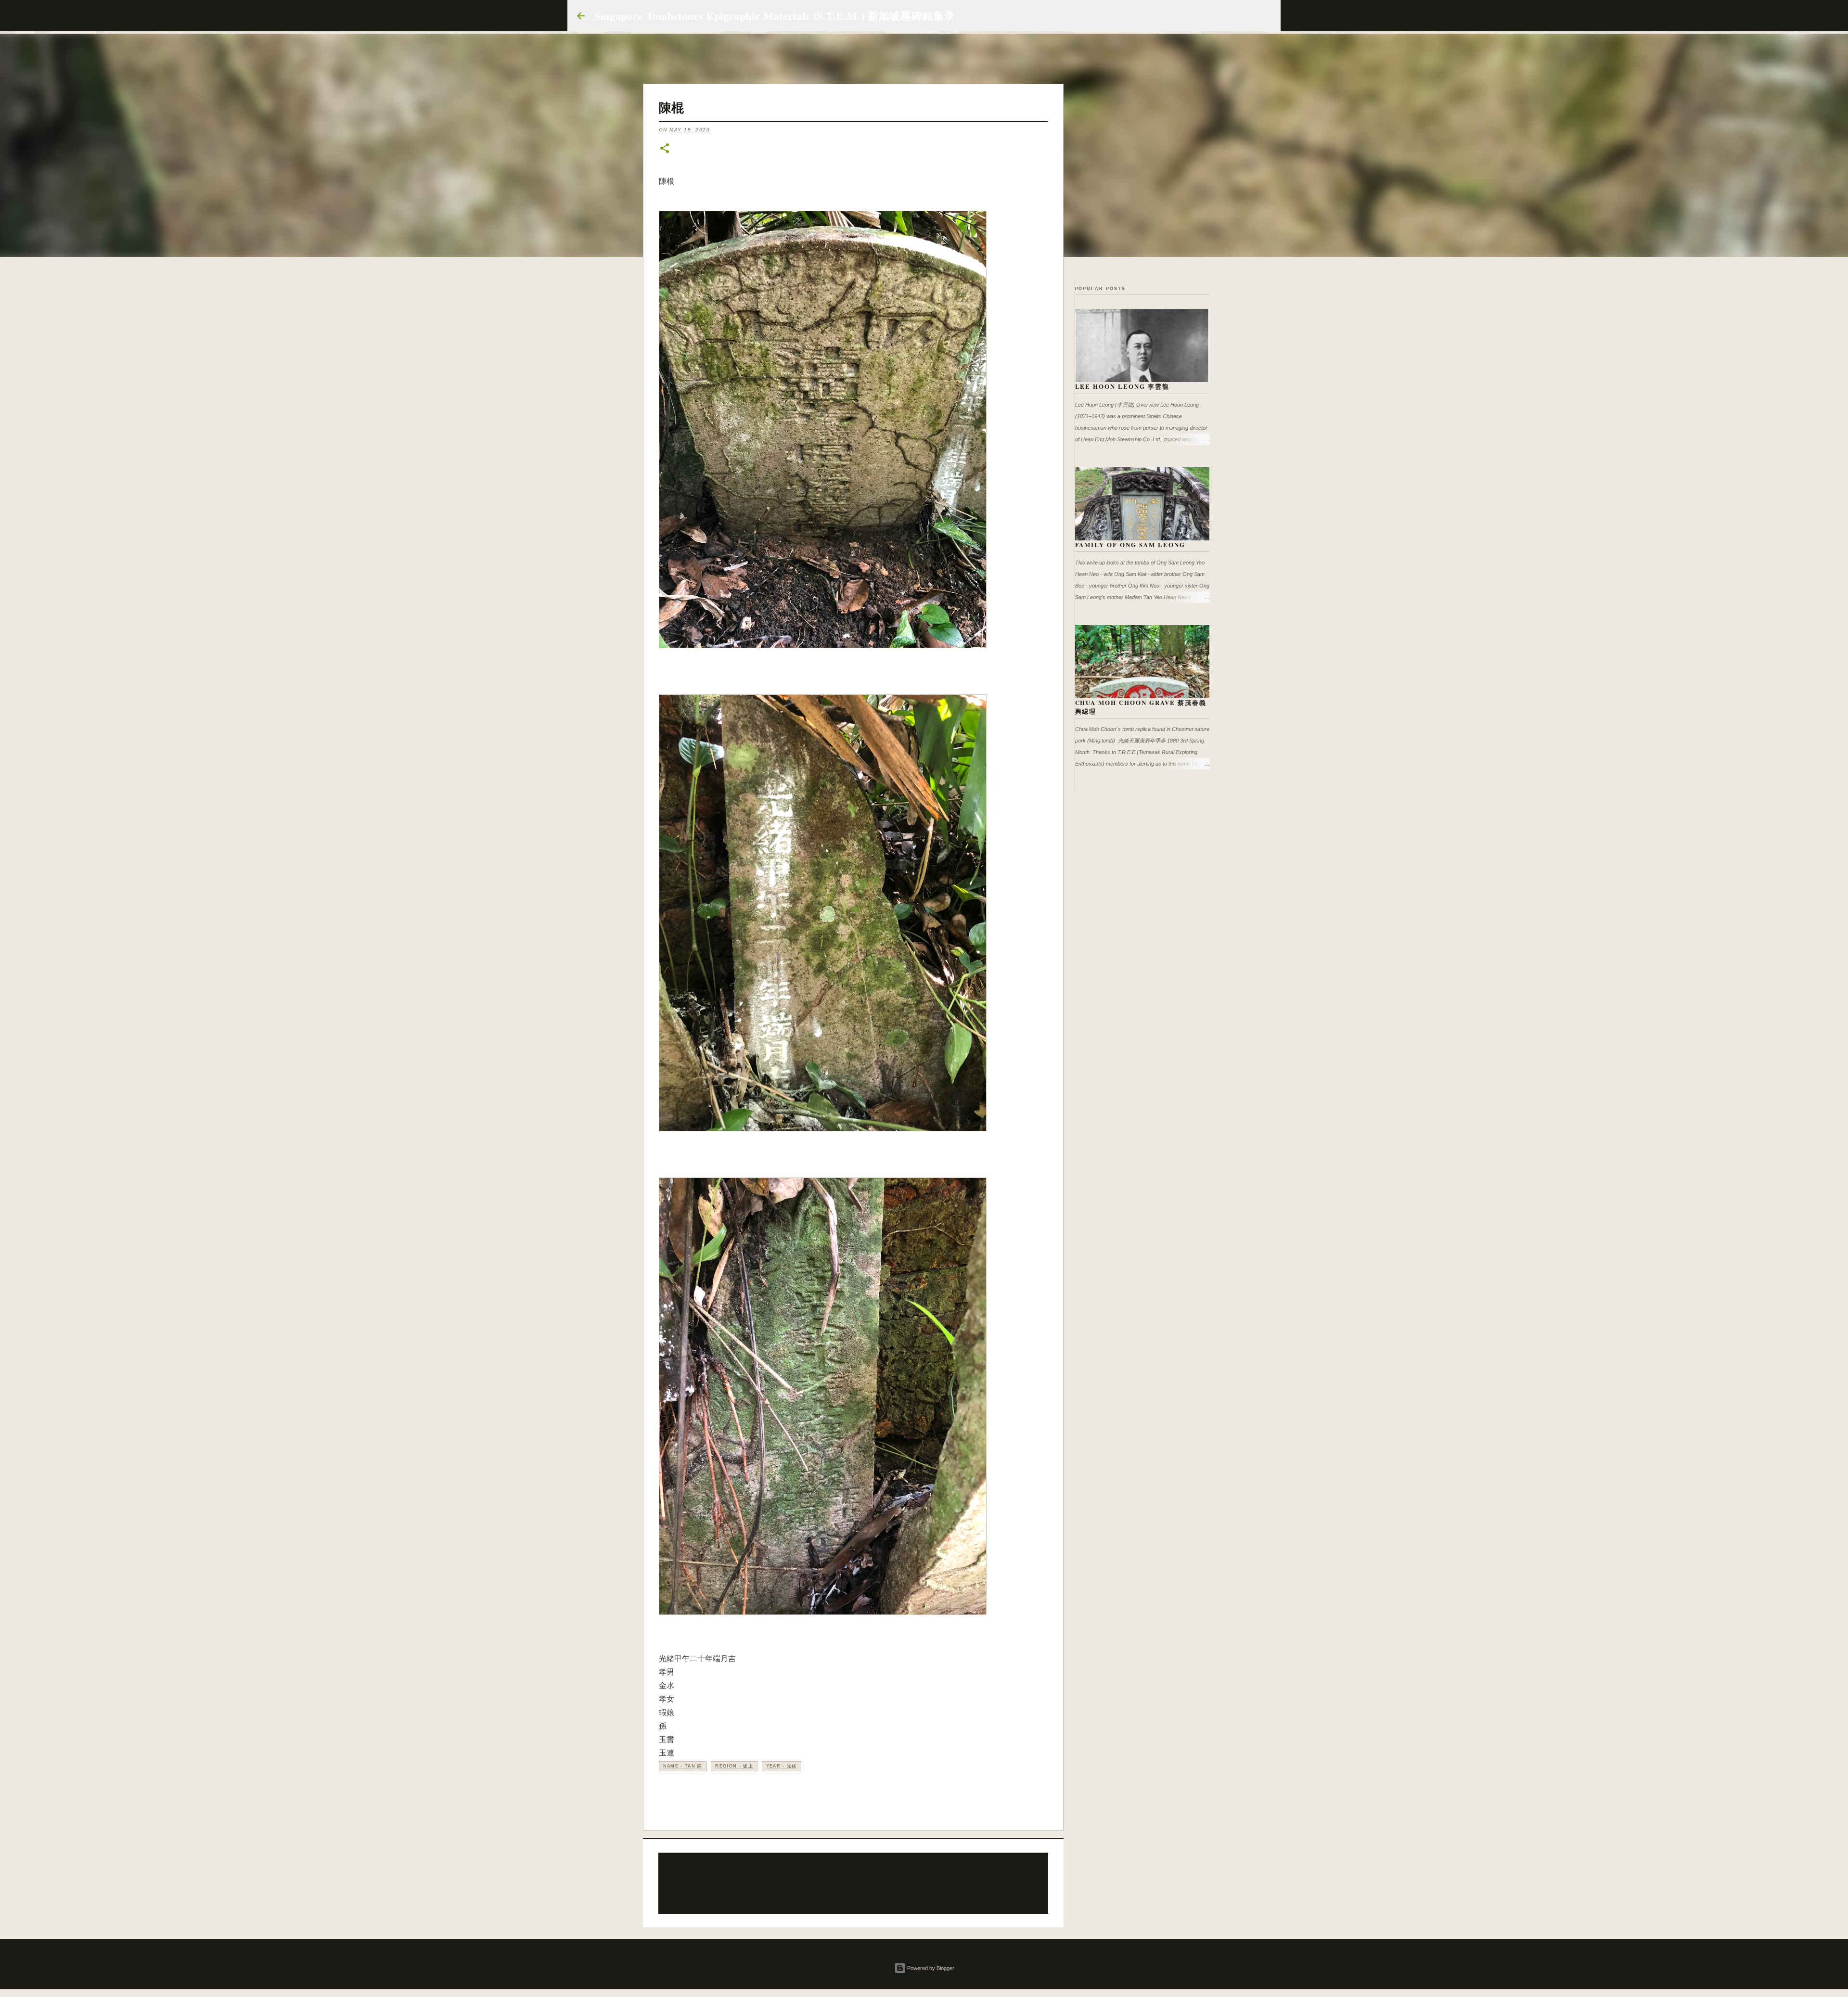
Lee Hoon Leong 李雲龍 (1123, 386)
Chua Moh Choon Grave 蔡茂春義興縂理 (1141, 707)
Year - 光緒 (782, 1766)
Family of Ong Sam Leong (1130, 544)
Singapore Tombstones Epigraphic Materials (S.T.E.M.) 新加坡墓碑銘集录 (775, 16)
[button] (665, 149)
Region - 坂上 (734, 1766)
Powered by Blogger (930, 1968)
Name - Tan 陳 (683, 1766)
